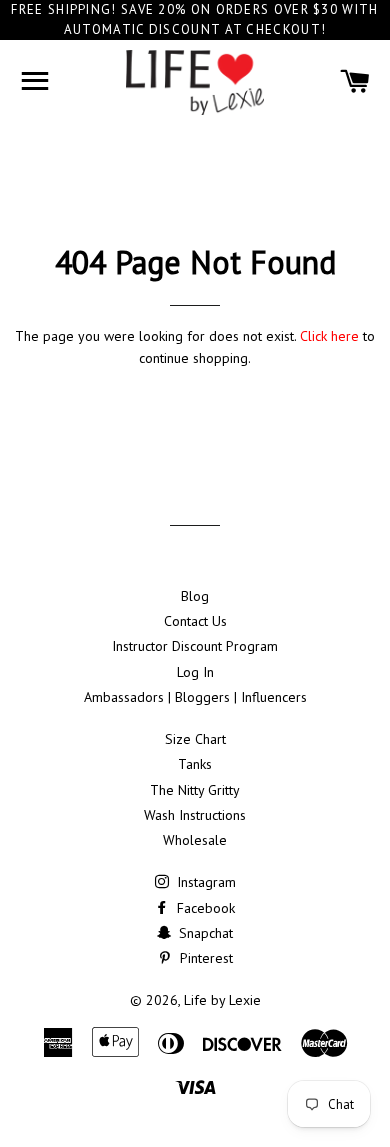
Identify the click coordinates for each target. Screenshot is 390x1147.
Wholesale (195, 840)
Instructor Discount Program (195, 646)
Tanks (195, 764)
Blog (195, 596)
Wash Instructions (195, 815)
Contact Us (195, 621)
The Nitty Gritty (195, 790)
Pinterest (204, 958)
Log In (195, 672)
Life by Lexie (222, 1000)
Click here (329, 336)
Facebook (204, 908)
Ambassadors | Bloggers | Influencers (195, 697)
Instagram (204, 882)
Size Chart (195, 739)
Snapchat (204, 933)
